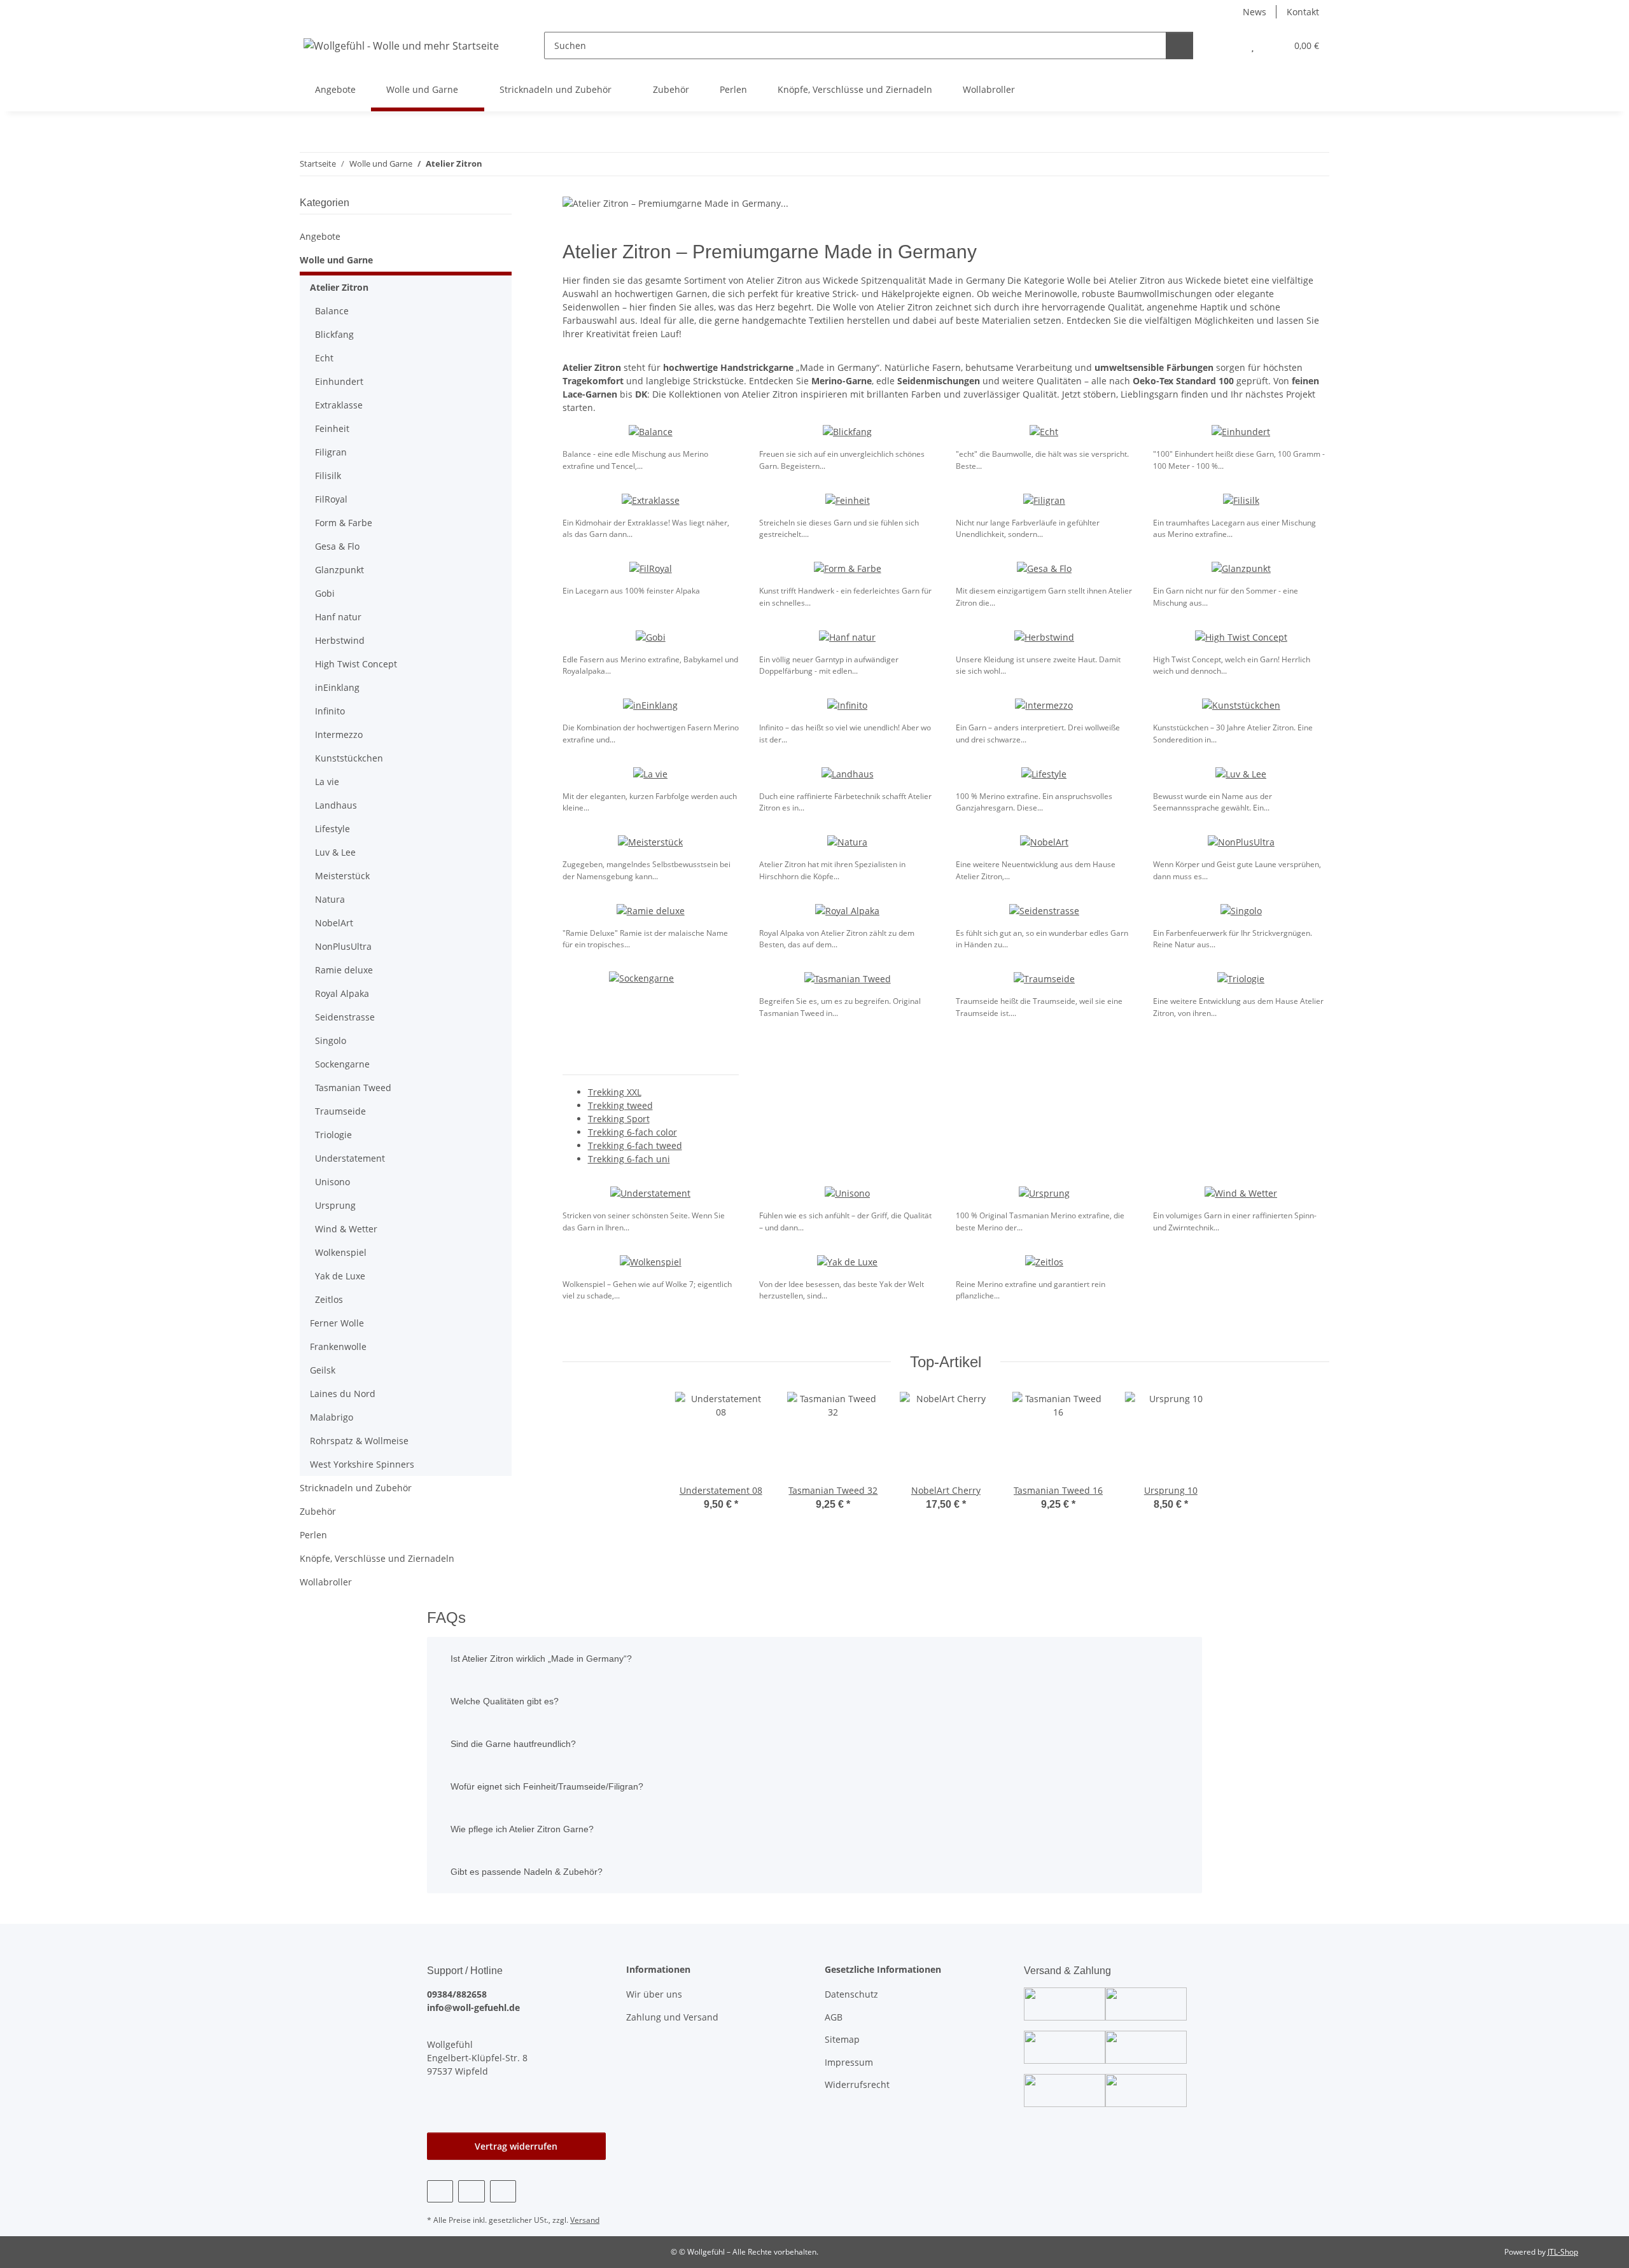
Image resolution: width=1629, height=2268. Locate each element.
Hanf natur (338, 617)
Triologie (333, 1135)
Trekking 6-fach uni (629, 1159)
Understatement (350, 1158)
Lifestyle (332, 829)
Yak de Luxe (340, 1276)
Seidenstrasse (345, 1017)
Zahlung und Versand (672, 2017)
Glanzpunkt (339, 570)
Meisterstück (342, 876)
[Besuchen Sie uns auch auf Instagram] (471, 2191)
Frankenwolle (338, 1346)
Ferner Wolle (337, 1323)
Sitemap (842, 2039)
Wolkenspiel (341, 1252)
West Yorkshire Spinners (362, 1464)
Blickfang (334, 334)
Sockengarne (342, 1064)
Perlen (313, 1535)
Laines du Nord (343, 1394)
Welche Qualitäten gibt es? (505, 1701)
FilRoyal (331, 499)
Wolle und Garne (336, 260)
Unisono (332, 1182)
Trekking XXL (615, 1092)
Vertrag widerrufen (516, 2146)
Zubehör (318, 1511)
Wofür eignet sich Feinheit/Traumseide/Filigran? (547, 1786)
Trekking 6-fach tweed (635, 1145)
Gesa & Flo (337, 546)
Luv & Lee (335, 852)
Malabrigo (332, 1417)
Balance (332, 311)
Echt (324, 358)
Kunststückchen (349, 758)
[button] (1227, 45)
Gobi (325, 593)
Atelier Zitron (339, 287)
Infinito (330, 711)
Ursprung (335, 1205)
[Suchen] (1179, 45)
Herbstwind (340, 640)
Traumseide (340, 1111)
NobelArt (334, 923)
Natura (330, 899)
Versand (585, 2220)
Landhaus (336, 805)
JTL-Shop (1563, 2252)
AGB (834, 2017)
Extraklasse (339, 405)
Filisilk (328, 476)
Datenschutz (851, 1994)
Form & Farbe (344, 523)
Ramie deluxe (344, 970)
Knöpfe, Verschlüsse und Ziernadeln (377, 1558)
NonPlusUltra (343, 946)
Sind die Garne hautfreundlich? (513, 1744)
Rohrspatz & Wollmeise (359, 1441)
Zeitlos (329, 1299)
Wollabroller (326, 1582)
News (1255, 12)
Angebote (320, 236)
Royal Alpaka (342, 993)
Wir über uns (654, 1994)
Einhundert (339, 381)
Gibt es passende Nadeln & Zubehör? (527, 1872)
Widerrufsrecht (857, 2084)
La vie (327, 782)
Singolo (331, 1040)
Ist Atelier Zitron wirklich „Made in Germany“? (541, 1659)
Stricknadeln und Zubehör (356, 1488)
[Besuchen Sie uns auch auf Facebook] (440, 2191)
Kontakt (1303, 12)
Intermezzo (339, 734)
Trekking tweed (620, 1105)
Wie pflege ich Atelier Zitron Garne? (522, 1829)
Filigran (331, 452)
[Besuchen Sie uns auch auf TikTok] (503, 2191)
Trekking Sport (619, 1119)
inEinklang (337, 687)
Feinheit (332, 428)
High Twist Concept (356, 664)
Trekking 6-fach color (633, 1132)
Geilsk (323, 1370)
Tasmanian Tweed (353, 1088)
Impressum (849, 2062)
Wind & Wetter (346, 1229)
